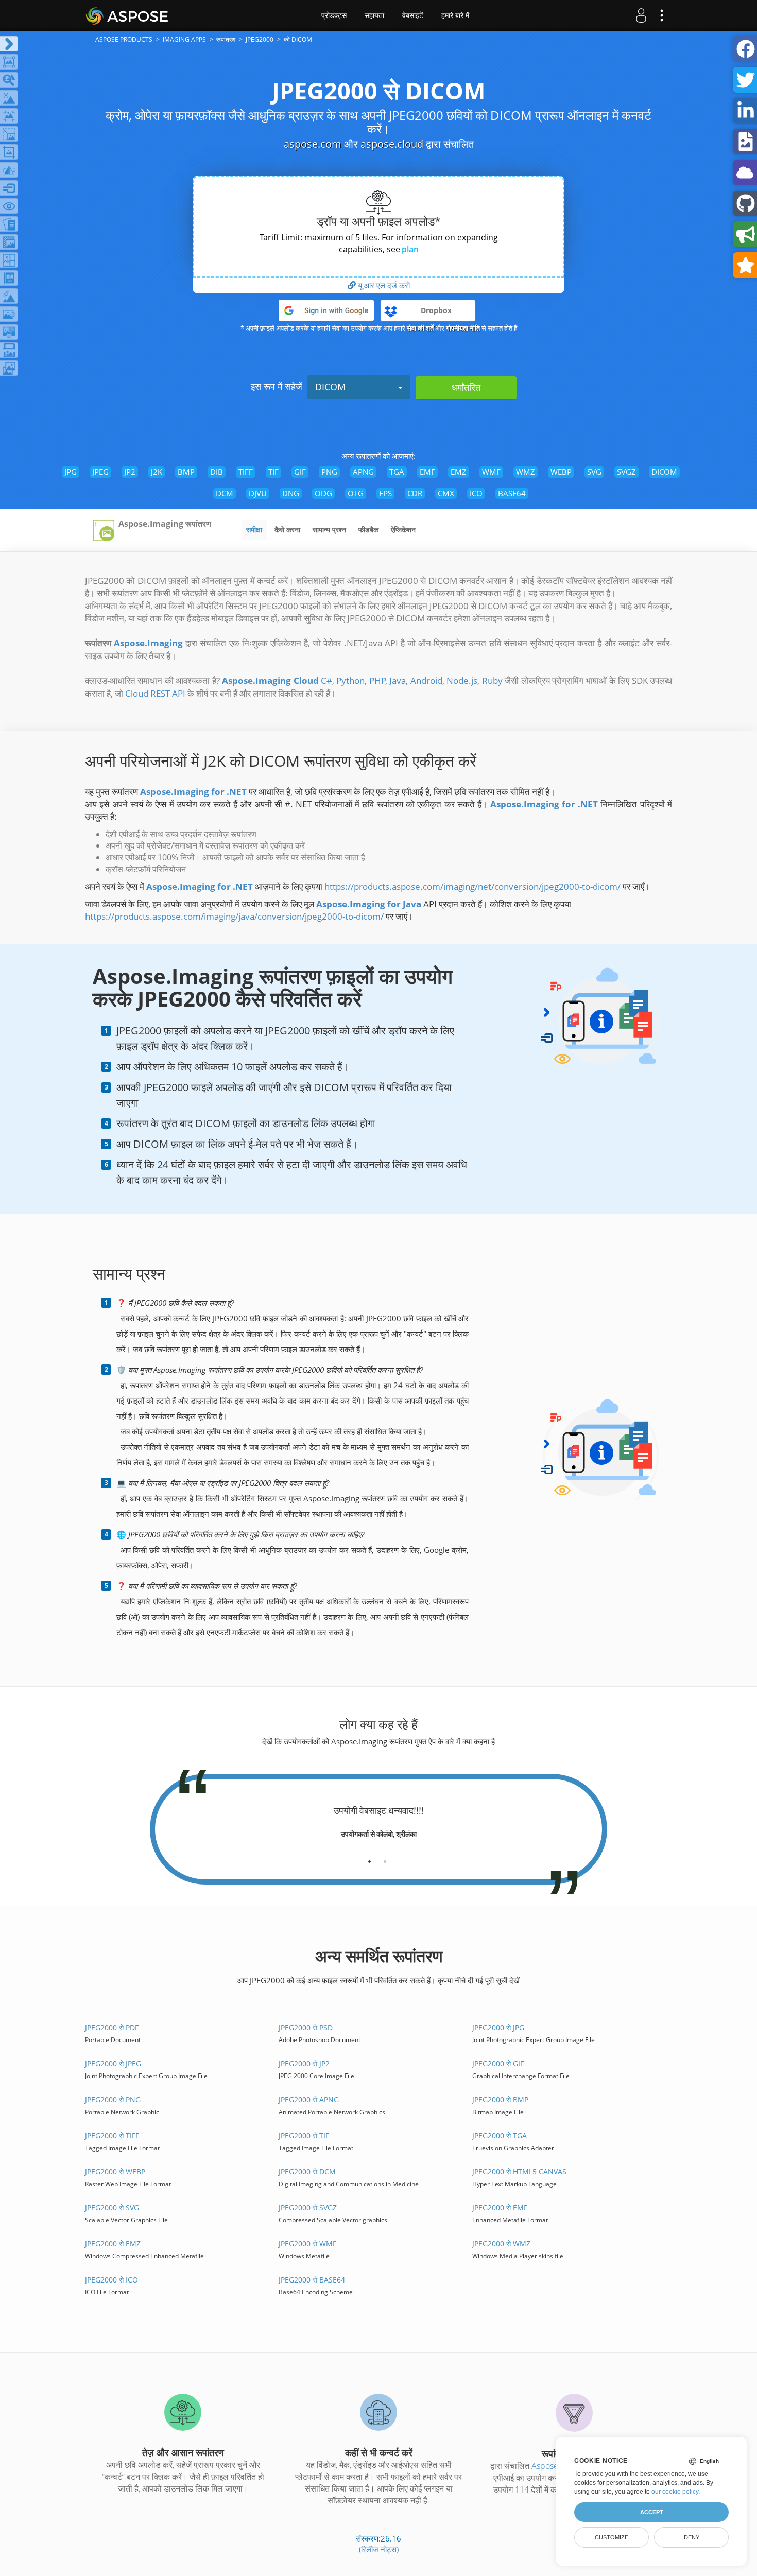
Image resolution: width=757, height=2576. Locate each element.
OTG (356, 493)
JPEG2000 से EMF (500, 2208)
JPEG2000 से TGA (500, 2136)
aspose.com (313, 144)
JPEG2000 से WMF (307, 2244)
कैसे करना (287, 530)
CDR (415, 493)
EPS (385, 493)
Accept (652, 2512)
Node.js (462, 680)
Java (398, 680)
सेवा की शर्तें (420, 328)
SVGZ (626, 472)
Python (350, 680)
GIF (300, 472)
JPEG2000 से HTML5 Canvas (519, 2172)
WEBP (561, 472)
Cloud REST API (155, 693)
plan (410, 249)
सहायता (374, 15)
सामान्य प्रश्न (329, 530)
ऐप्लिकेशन (403, 530)
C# (326, 680)
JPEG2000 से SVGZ (308, 2208)
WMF (491, 472)
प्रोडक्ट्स (334, 15)
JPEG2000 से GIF (498, 2063)
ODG (323, 493)
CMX (446, 493)
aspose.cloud (392, 144)
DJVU (258, 493)
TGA (397, 472)
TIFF (246, 472)
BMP (186, 472)
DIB (217, 472)
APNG (363, 472)
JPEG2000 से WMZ (501, 2244)
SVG (594, 472)
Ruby (492, 680)
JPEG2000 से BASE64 (312, 2280)
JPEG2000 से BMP (500, 2099)
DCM (225, 493)
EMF (427, 472)
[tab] (369, 1858)
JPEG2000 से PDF (112, 2027)
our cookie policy (675, 2492)
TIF (273, 472)
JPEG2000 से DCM (307, 2172)
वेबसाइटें (413, 15)
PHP (377, 680)
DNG (291, 493)
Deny (692, 2537)
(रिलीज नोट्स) (379, 2549)
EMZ (459, 472)
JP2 (130, 472)
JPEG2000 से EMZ (113, 2244)
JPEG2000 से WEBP (115, 2172)
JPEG (100, 472)
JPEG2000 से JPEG (113, 2063)
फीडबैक (368, 530)
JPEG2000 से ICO (111, 2280)
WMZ (526, 472)
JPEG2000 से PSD (306, 2027)
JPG (71, 472)
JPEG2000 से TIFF (112, 2136)
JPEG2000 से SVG (112, 2208)
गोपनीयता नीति (463, 328)
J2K (157, 472)
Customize (612, 2537)
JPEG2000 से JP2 (304, 2063)
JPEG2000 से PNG (113, 2099)
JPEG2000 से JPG (498, 2027)
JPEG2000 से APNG (309, 2099)
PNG (329, 472)
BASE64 (512, 493)
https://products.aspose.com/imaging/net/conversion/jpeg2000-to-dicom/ (472, 886)
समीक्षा (254, 530)
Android (426, 680)
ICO (476, 493)
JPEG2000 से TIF (304, 2136)
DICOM (330, 387)
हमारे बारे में (455, 15)
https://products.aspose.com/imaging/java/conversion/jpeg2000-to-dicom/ (234, 916)
